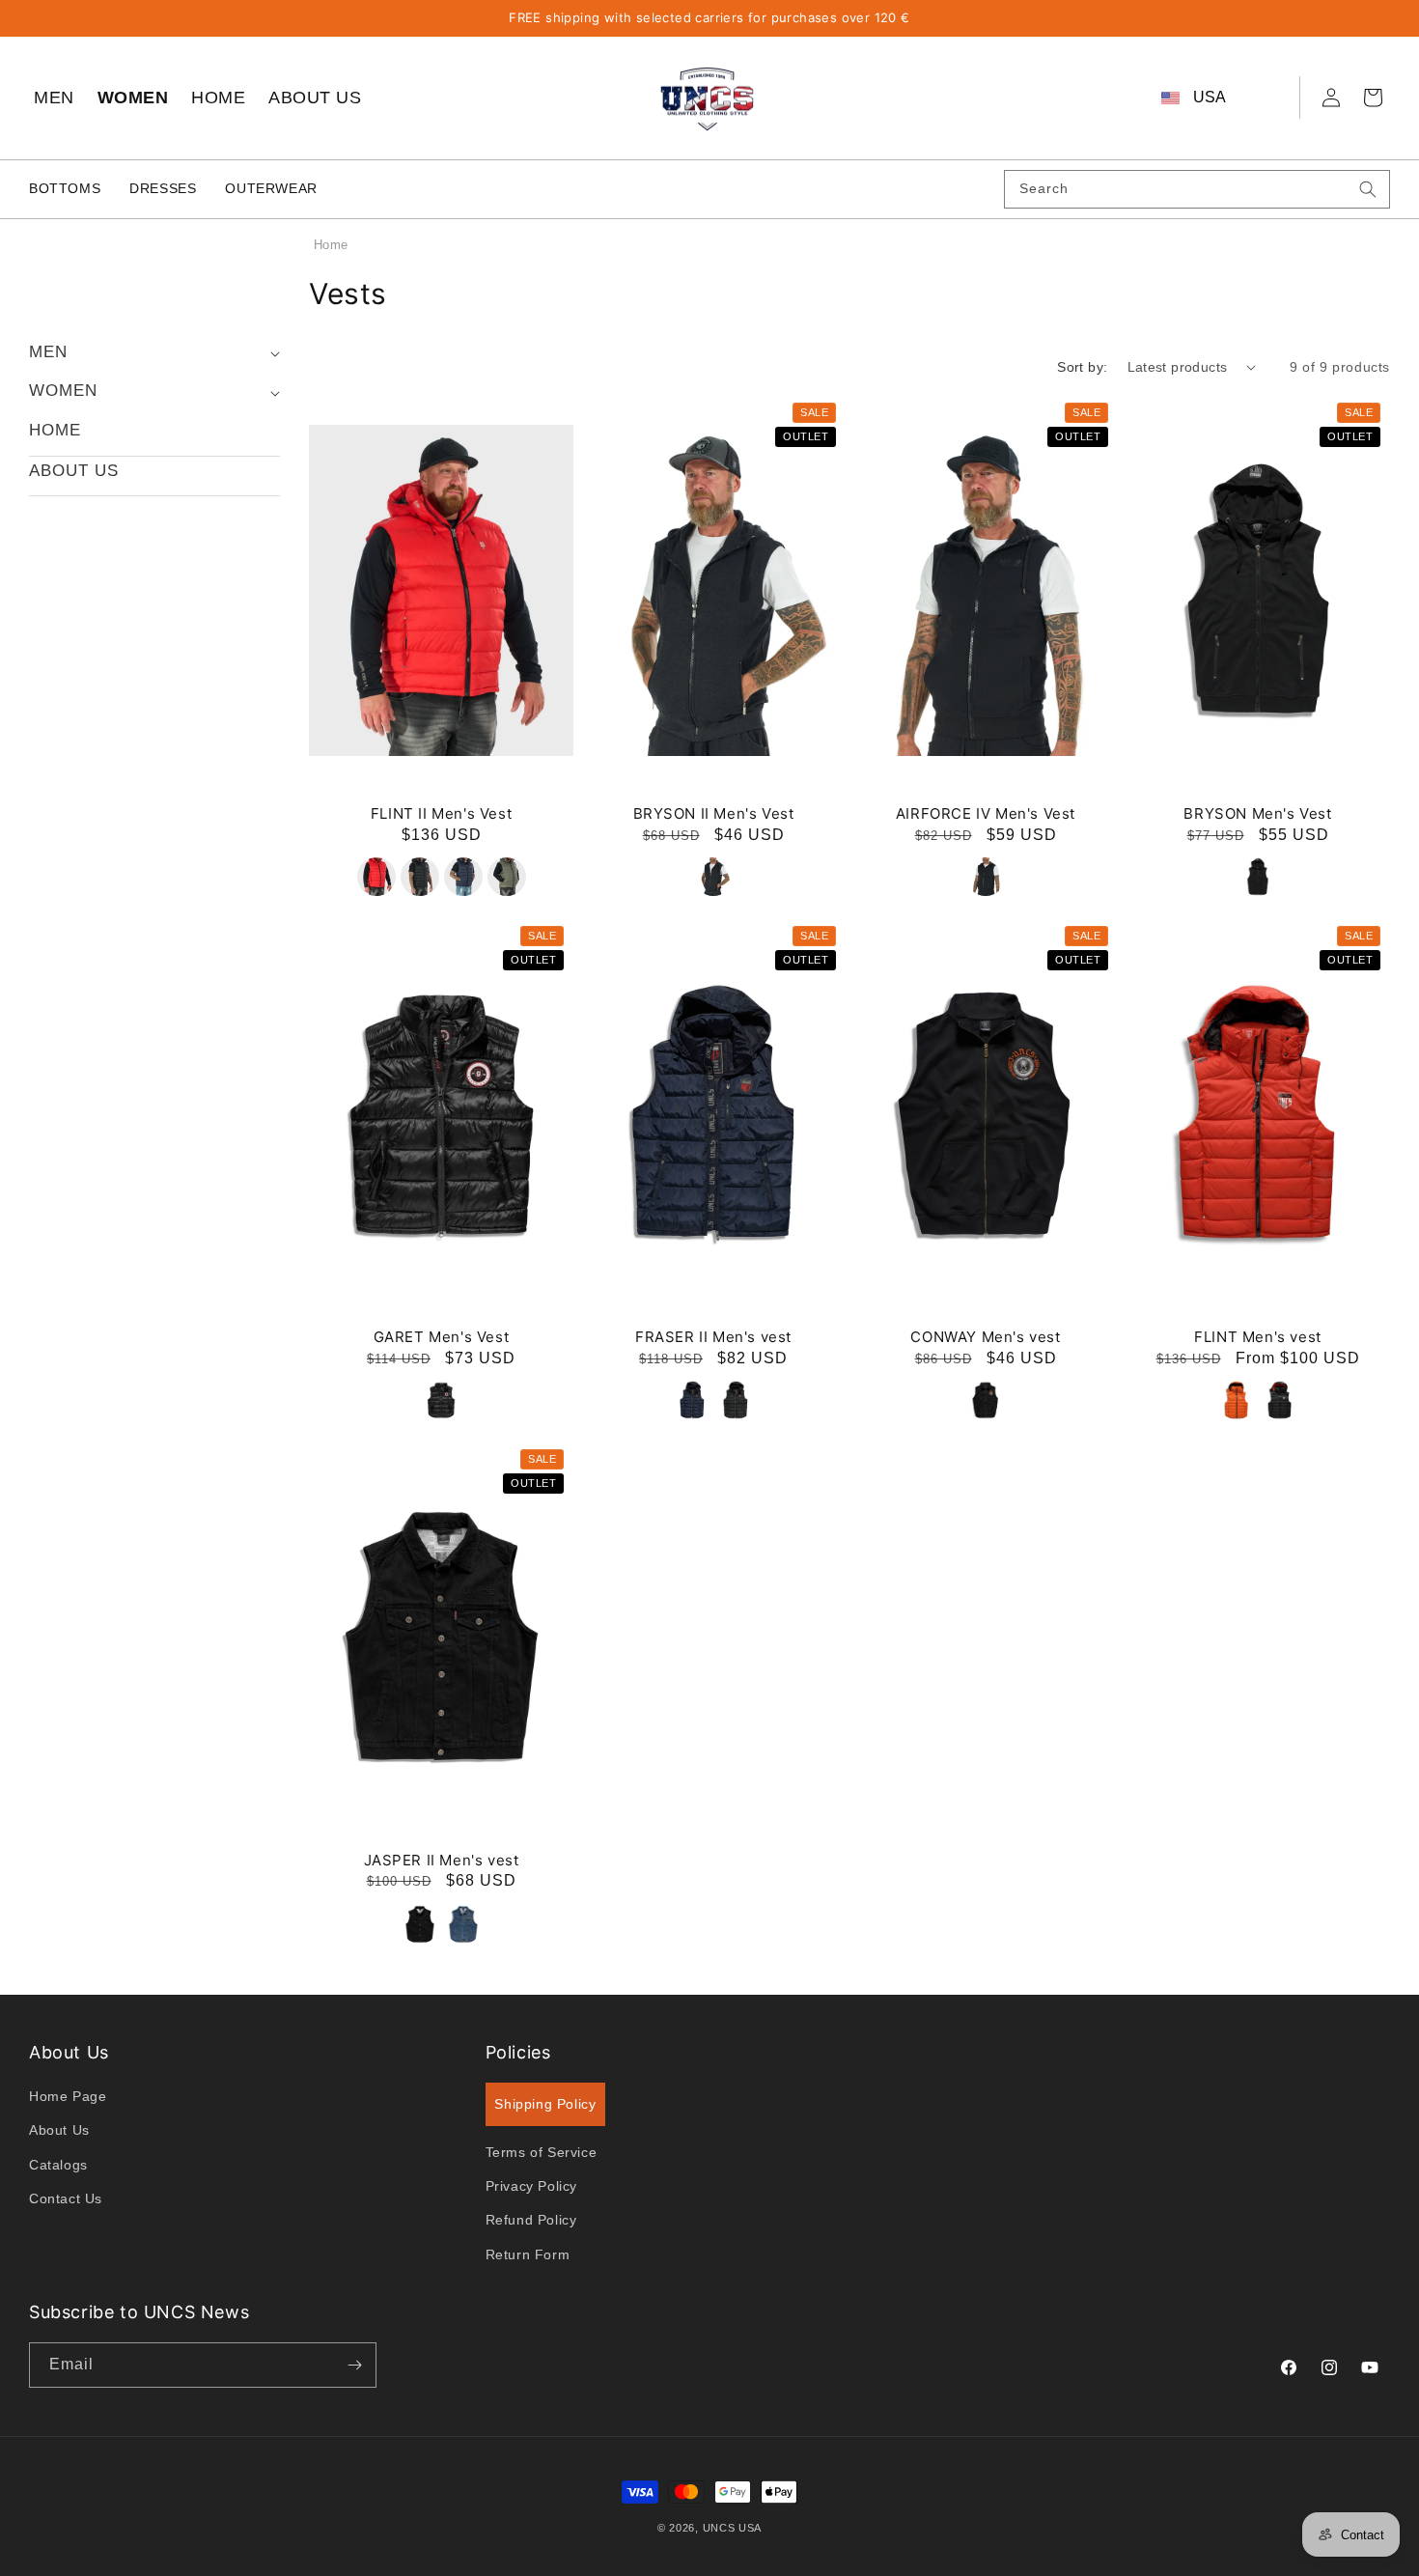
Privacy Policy (531, 2186)
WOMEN (133, 98)
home (55, 430)
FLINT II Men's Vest (441, 813)
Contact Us (66, 2198)
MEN (54, 98)
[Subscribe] (354, 2365)
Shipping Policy (545, 2104)
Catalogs (58, 2164)
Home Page (68, 2096)
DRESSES (163, 188)
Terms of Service (542, 2152)
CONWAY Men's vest (985, 1337)
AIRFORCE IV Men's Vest (986, 813)
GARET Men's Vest (442, 1337)
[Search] (1368, 189)
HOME (218, 98)
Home (331, 245)
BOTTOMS (65, 188)
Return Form (528, 2254)
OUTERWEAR (271, 188)
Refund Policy (531, 2220)
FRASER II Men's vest (713, 1337)
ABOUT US (315, 98)
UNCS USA (733, 2528)
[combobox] (1197, 189)
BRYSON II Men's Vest (714, 813)
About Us (59, 2130)
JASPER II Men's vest (442, 1860)
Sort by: (1082, 367)
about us (74, 471)
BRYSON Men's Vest (1257, 813)
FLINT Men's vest (1258, 1337)
